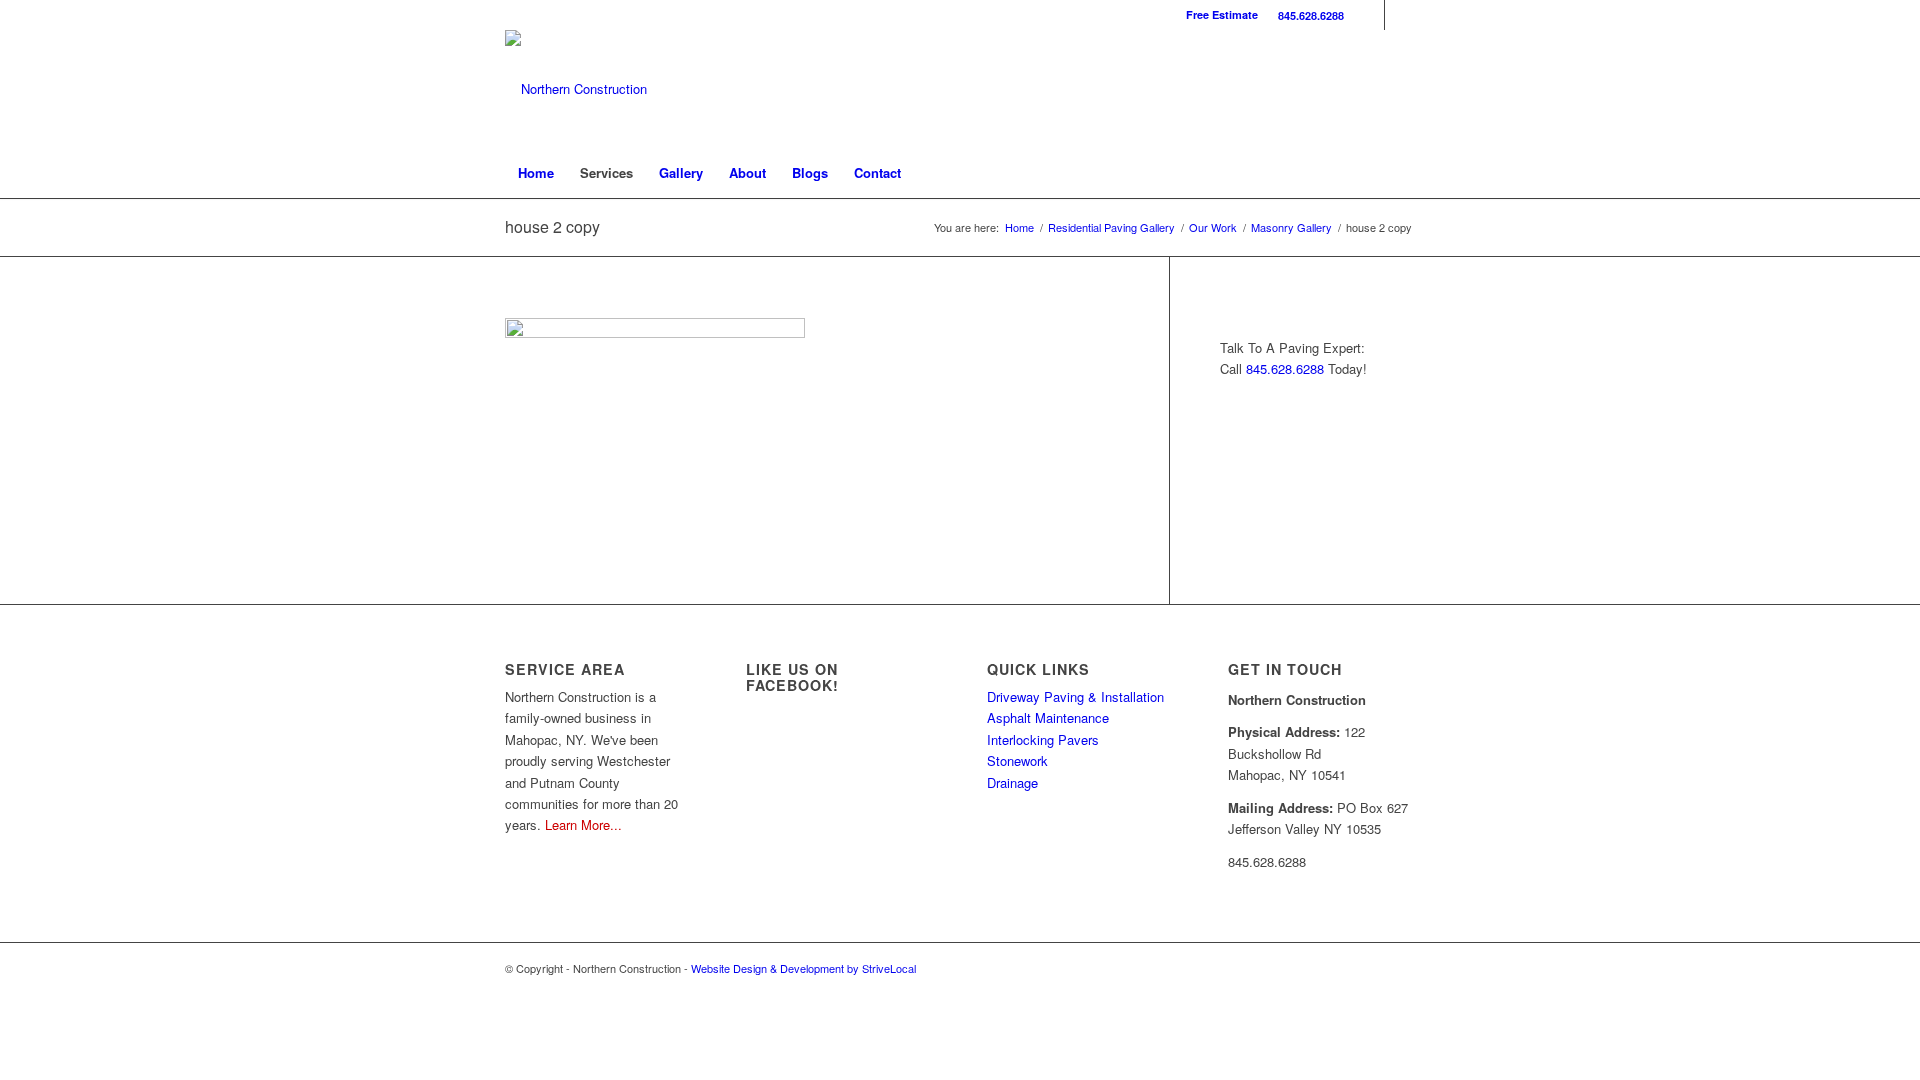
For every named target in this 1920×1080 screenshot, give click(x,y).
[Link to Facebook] (1369, 15)
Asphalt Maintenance (1048, 717)
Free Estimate (1222, 14)
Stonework (1017, 760)
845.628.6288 (1311, 15)
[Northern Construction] (576, 89)
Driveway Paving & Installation (1075, 696)
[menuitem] (1306, 15)
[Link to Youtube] (1400, 15)
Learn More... (583, 824)
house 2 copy (552, 226)
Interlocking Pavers (1043, 739)
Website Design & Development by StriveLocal (803, 968)
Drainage (1012, 782)
